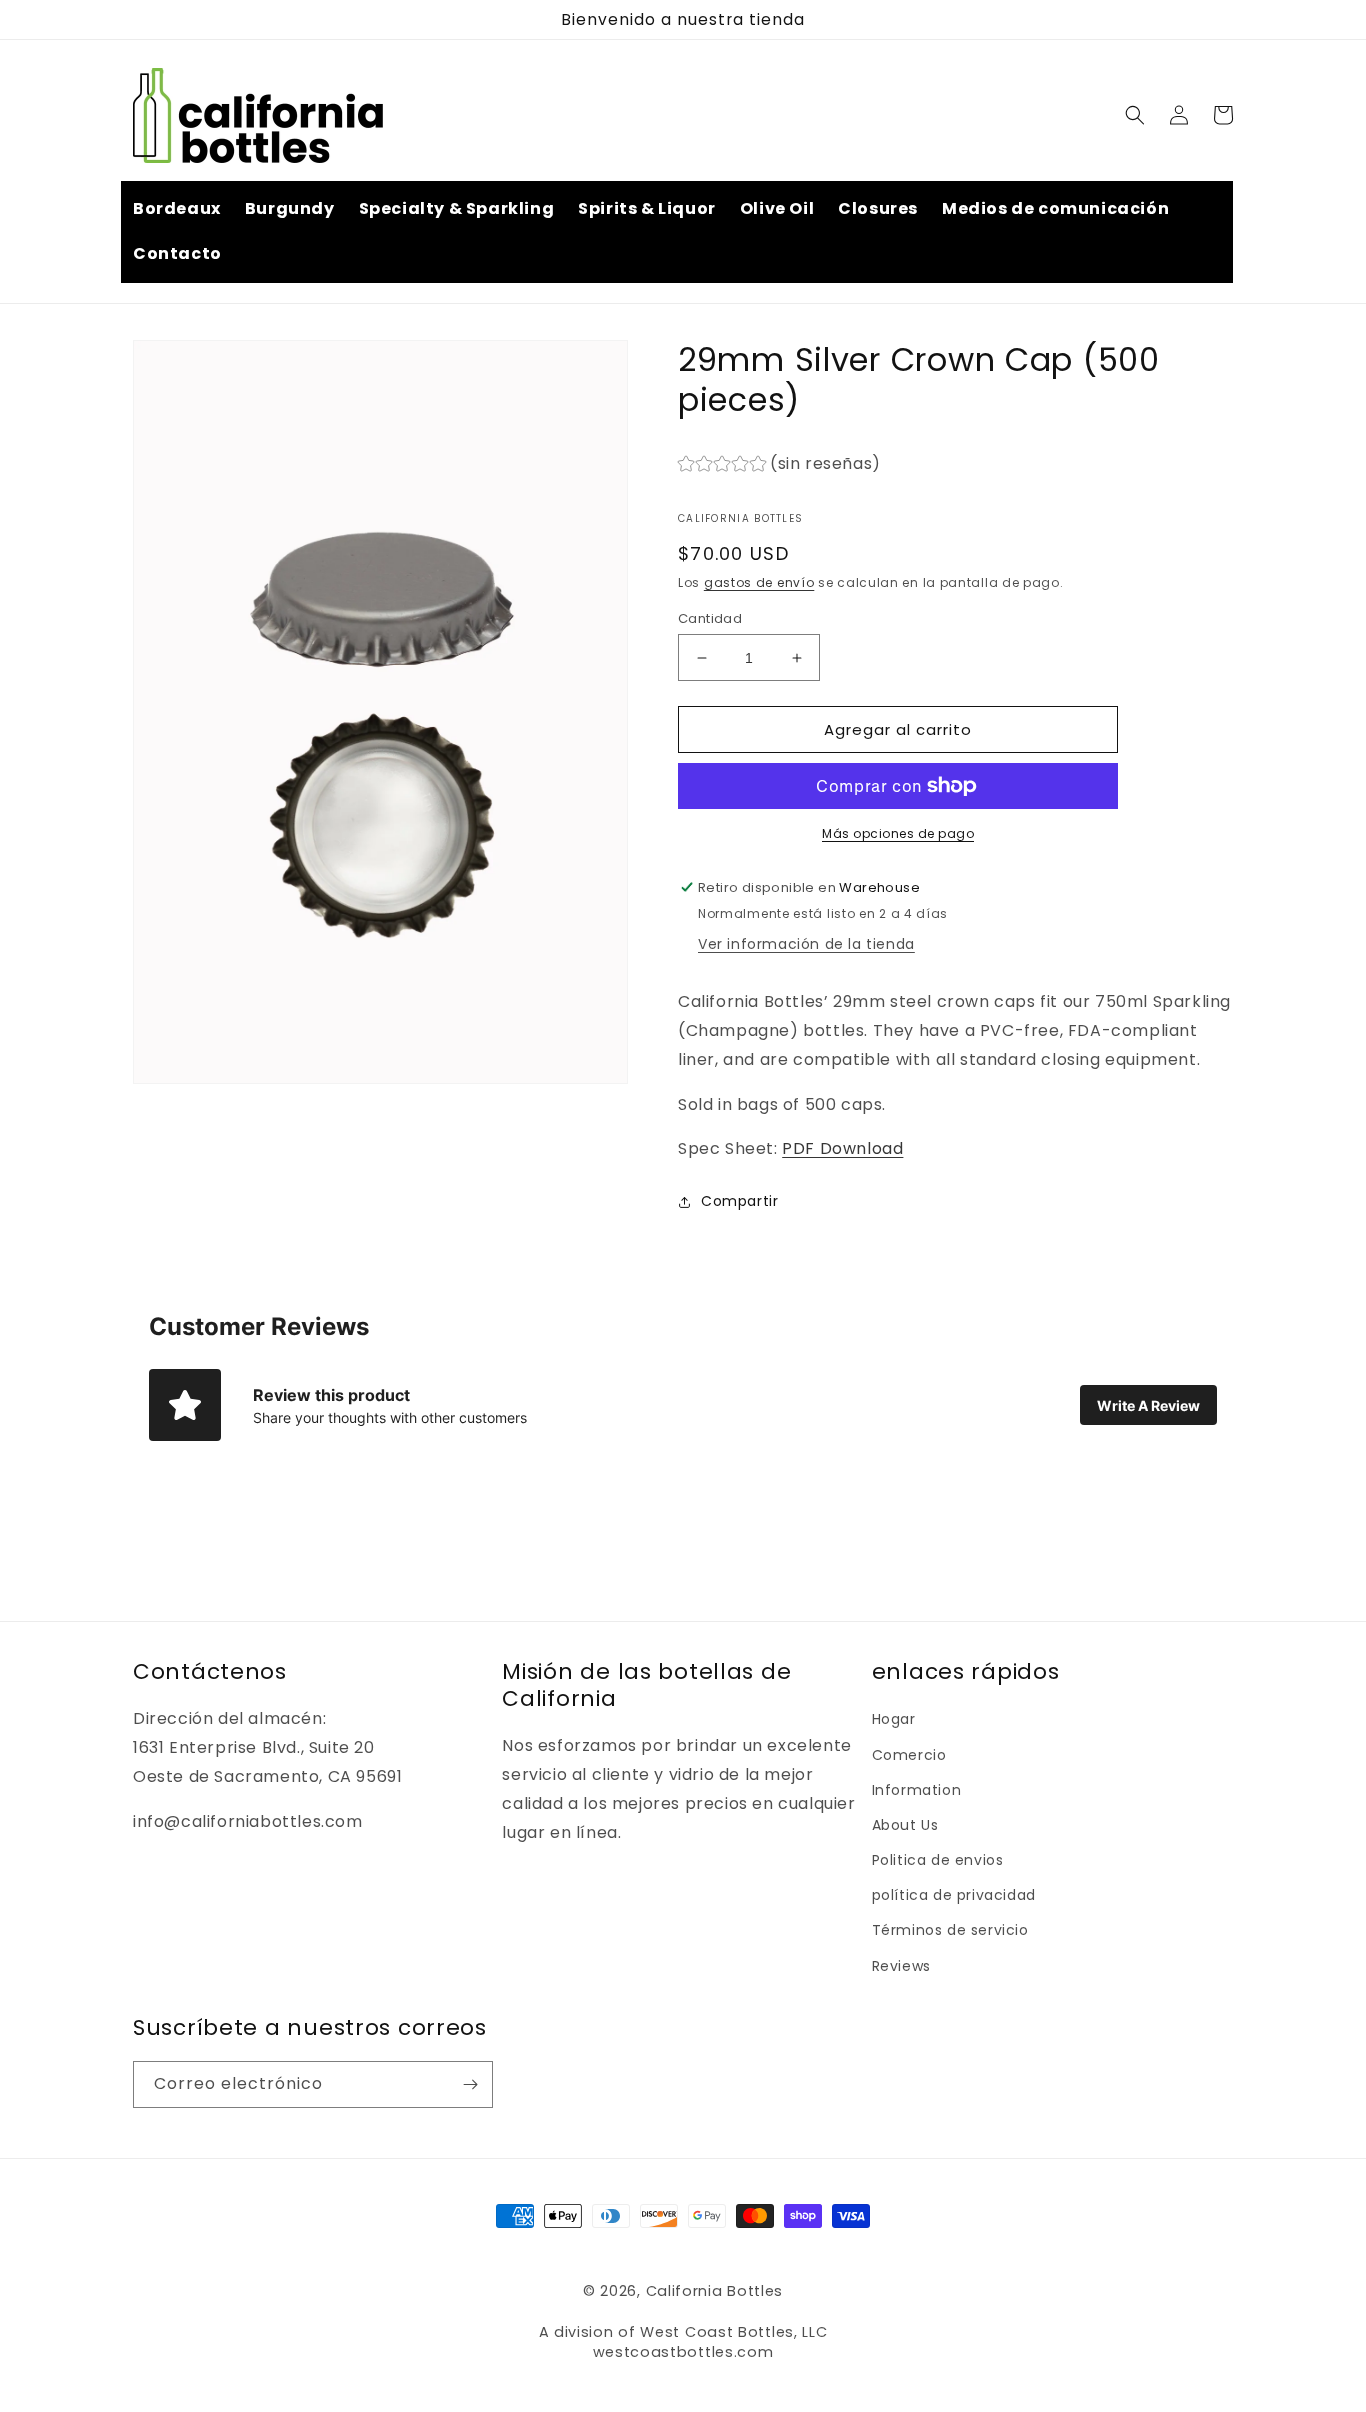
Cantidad (710, 618)
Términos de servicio (950, 1930)
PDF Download (842, 1148)
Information (917, 1790)
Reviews (901, 1966)
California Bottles (715, 2291)
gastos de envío (759, 582)
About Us (905, 1825)
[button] (1135, 115)
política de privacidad (954, 1895)
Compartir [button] (739, 1201)
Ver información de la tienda (806, 944)
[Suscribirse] (470, 2084)
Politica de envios (938, 1860)
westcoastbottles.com (683, 2352)
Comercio (909, 1755)
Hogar (894, 1719)
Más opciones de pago (898, 833)
